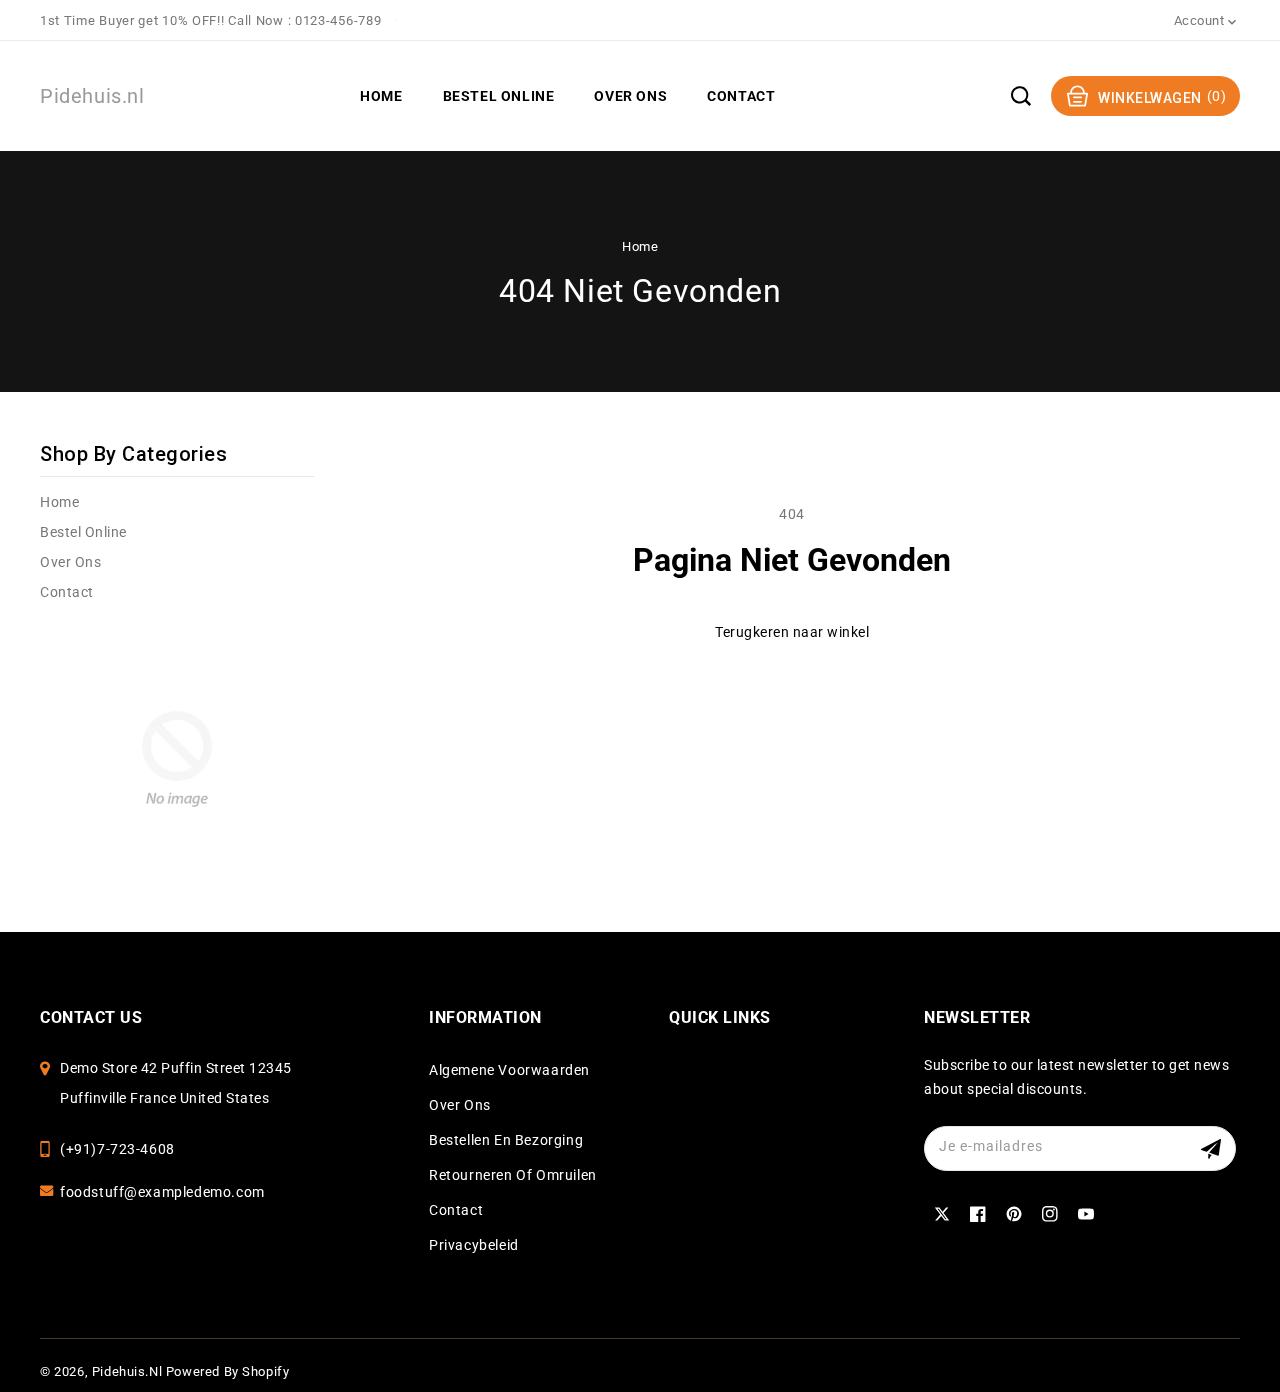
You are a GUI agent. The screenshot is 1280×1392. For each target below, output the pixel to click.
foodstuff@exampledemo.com (162, 1192)
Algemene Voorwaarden (509, 1070)
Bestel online (83, 532)
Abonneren (1213, 1148)
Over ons (70, 562)
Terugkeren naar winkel (792, 632)
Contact (67, 592)
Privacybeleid (474, 1245)
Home (640, 246)
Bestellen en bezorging (506, 1140)
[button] (1021, 96)
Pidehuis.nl (127, 1371)
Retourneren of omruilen (513, 1175)
